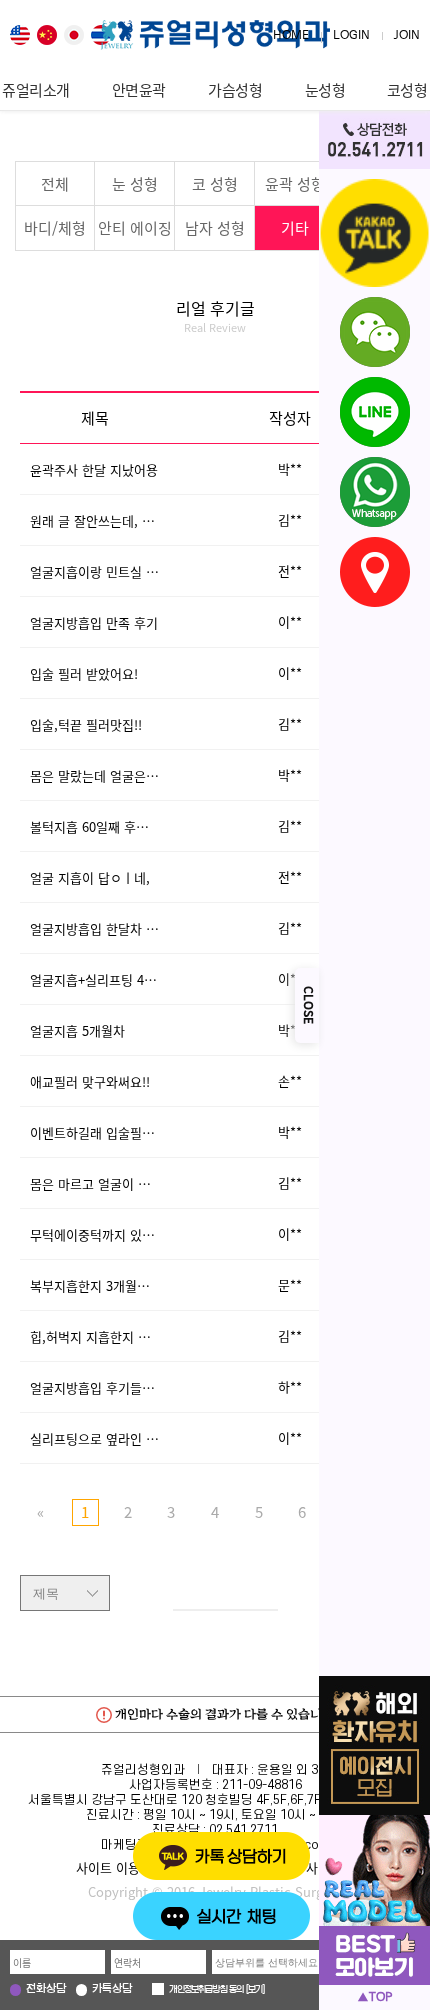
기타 (295, 228)
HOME (291, 35)
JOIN (407, 35)
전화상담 (46, 1989)
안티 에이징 (135, 228)
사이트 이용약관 (120, 1867)
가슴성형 (235, 90)
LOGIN (351, 35)
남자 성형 (215, 228)
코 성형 (215, 184)
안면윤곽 (139, 90)
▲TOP (374, 1997)
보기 (255, 1990)
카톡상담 (112, 1989)
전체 (55, 184)
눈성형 (325, 90)
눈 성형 (135, 184)
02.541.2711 (243, 1830)
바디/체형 (55, 228)
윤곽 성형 (295, 184)
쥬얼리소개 (36, 90)
